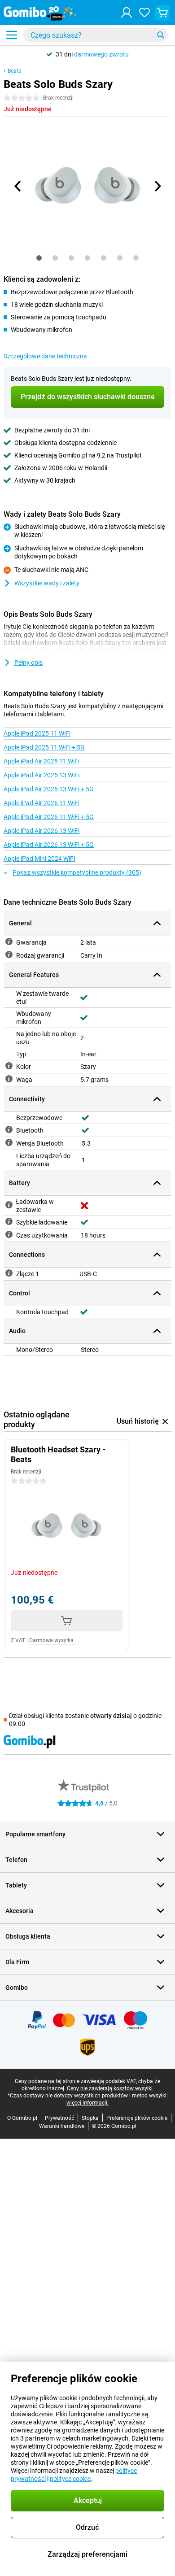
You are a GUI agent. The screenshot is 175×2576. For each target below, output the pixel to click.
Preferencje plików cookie (137, 2118)
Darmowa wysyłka (51, 1640)
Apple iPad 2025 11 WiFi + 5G (44, 747)
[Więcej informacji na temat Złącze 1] (9, 1273)
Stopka (90, 2118)
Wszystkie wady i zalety (47, 583)
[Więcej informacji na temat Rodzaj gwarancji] (9, 955)
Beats (14, 71)
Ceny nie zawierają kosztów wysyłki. (110, 2088)
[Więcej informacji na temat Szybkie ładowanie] (9, 1221)
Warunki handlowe (62, 2126)
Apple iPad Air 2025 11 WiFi (42, 761)
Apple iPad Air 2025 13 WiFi (42, 775)
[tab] (39, 258)
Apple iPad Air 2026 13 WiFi (42, 831)
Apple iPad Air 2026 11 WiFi (42, 803)
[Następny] (157, 186)
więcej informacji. (87, 2103)
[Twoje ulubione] (144, 13)
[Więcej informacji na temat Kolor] (9, 1066)
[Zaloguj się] (127, 13)
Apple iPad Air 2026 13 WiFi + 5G (49, 845)
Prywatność (59, 2118)
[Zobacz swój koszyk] (162, 13)
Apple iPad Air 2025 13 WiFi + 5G (49, 789)
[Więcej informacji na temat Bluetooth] (9, 1129)
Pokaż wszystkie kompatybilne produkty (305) (77, 872)
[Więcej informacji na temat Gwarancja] (9, 941)
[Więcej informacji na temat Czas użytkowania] (9, 1234)
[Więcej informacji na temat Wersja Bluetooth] (9, 1142)
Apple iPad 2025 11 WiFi (37, 733)
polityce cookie (70, 2479)
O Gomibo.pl (22, 2118)
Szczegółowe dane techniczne (45, 356)
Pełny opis (28, 663)
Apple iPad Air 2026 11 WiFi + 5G (49, 817)
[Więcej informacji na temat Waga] (9, 1079)
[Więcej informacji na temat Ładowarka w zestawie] (9, 1205)
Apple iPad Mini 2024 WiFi (39, 859)
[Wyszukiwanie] (161, 35)
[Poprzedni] (18, 186)
